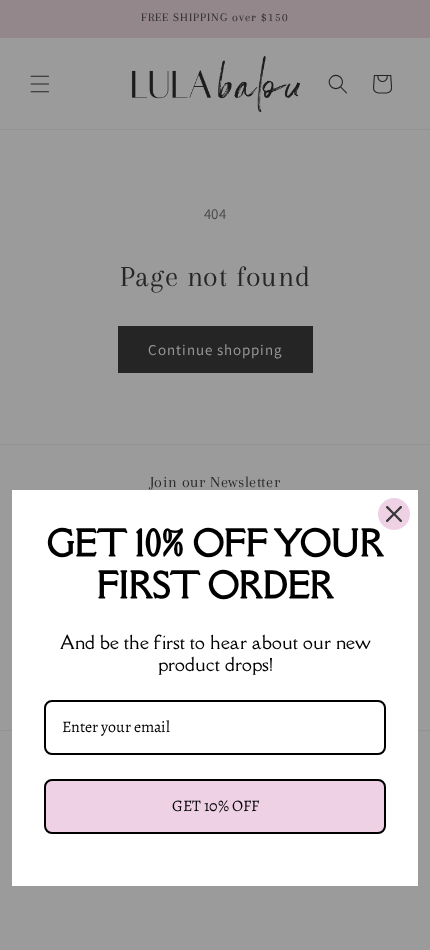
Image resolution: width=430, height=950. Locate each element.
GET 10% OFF (215, 806)
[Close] (394, 514)
